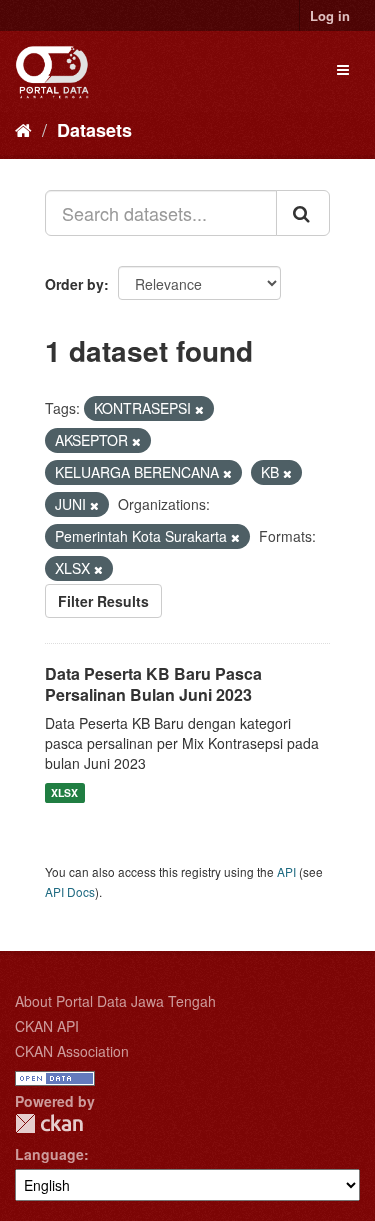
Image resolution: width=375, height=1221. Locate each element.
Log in (330, 15)
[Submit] (303, 213)
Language (49, 1154)
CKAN (49, 1123)
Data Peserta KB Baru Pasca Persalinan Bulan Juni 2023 (153, 684)
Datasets (94, 130)
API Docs (70, 891)
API (286, 871)
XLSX (64, 792)
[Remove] (199, 409)
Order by (74, 284)
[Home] (23, 129)
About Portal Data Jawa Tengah (115, 1001)
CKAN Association (72, 1051)
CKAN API (47, 1026)
